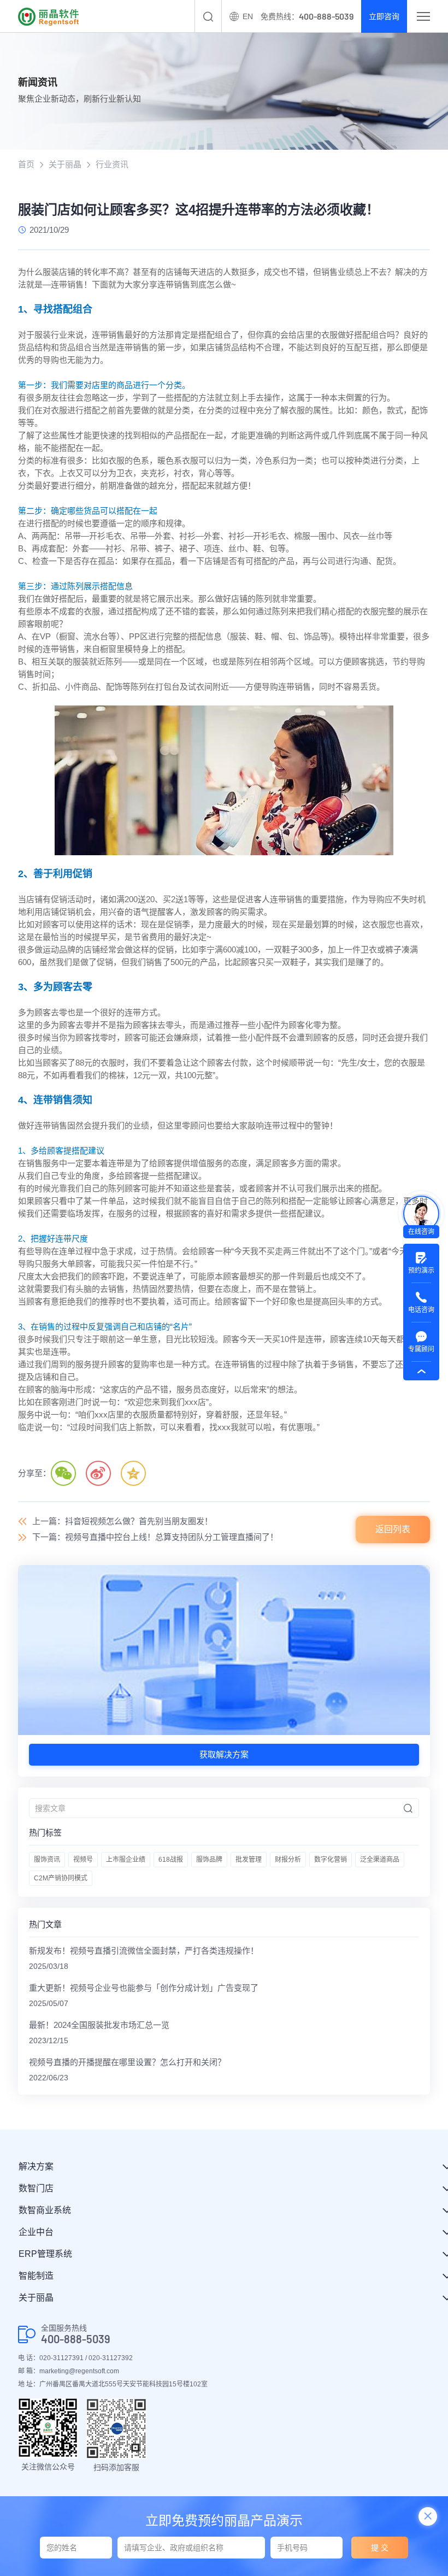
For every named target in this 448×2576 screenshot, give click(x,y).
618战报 (171, 1860)
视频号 (83, 1860)
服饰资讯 (47, 1860)
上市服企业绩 (126, 1860)
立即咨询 (384, 16)
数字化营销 (331, 1860)
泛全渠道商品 (380, 1860)
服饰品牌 (209, 1860)
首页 (26, 164)
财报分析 (288, 1860)
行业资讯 (112, 164)
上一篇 (122, 1521)
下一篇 (155, 1537)
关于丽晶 (65, 164)
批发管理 (249, 1860)
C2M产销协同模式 (61, 1878)
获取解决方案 (224, 1754)
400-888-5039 (76, 2339)
